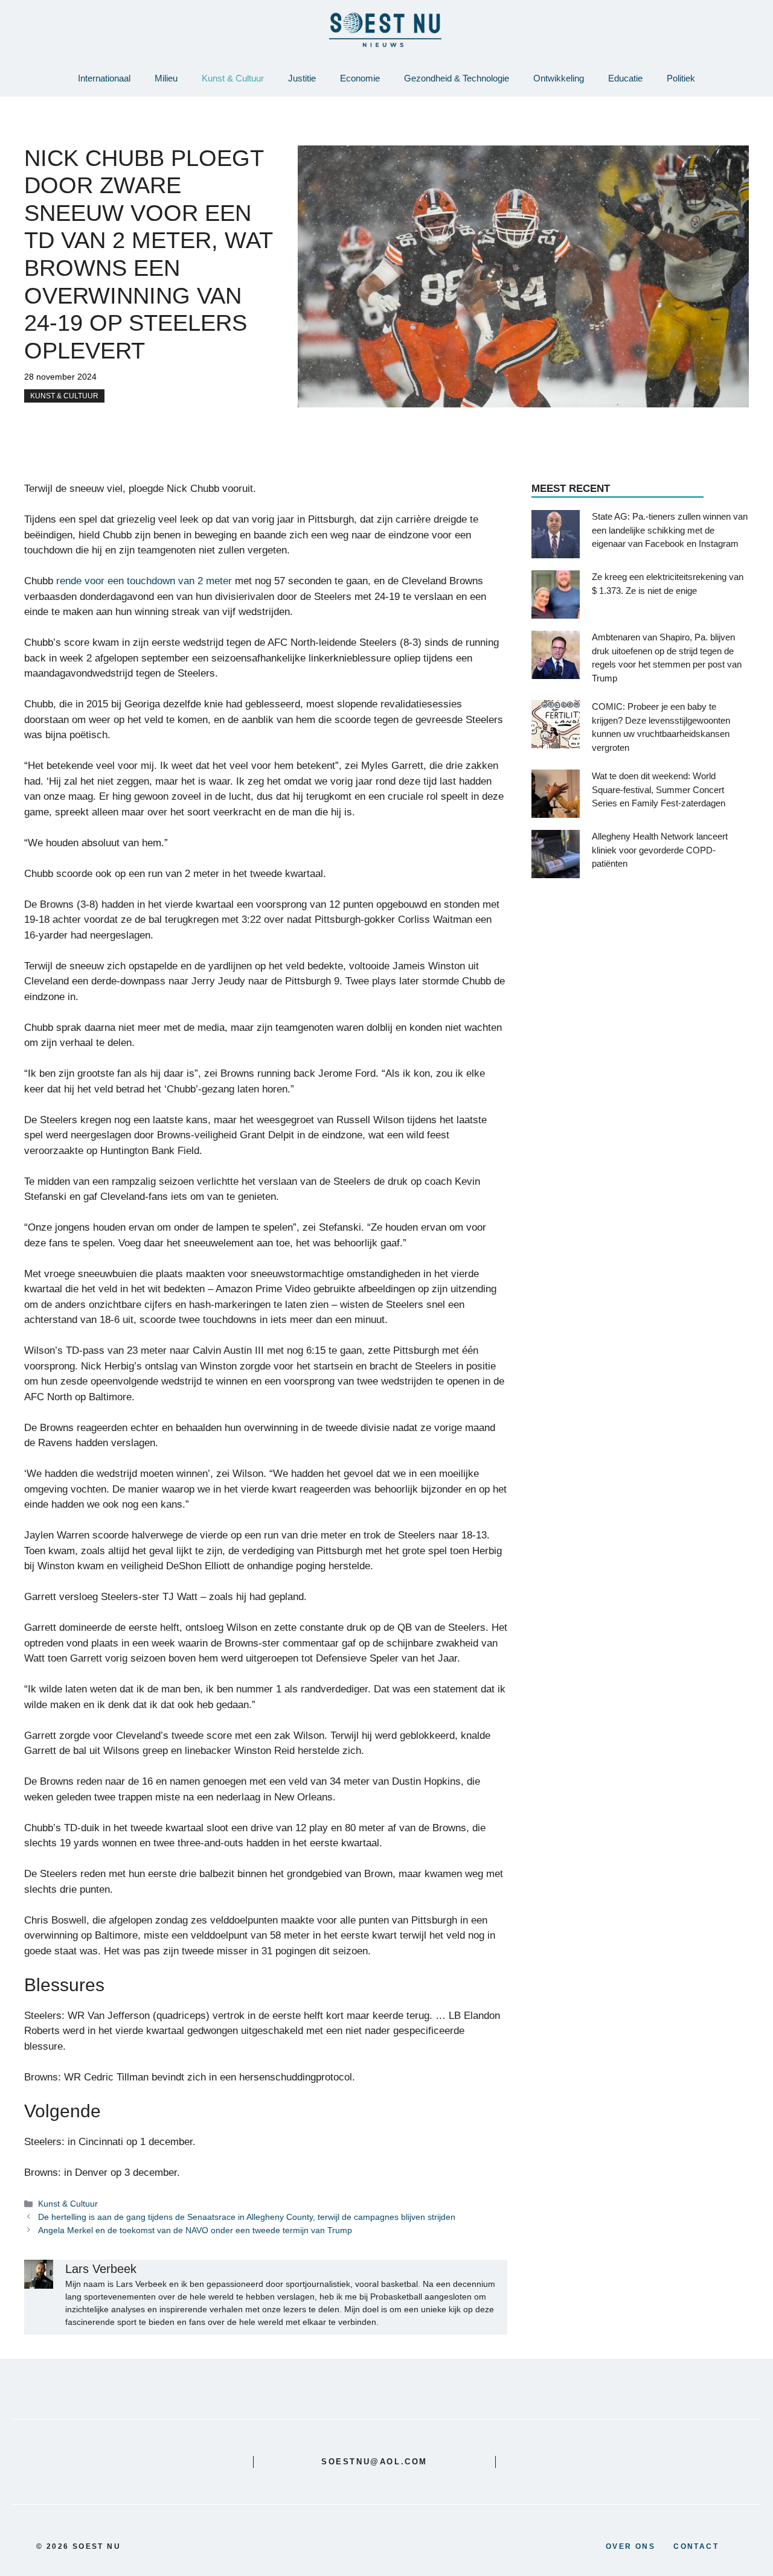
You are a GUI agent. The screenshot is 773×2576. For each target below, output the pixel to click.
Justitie (302, 78)
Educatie (625, 78)
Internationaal (104, 78)
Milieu (166, 78)
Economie (360, 78)
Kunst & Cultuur (233, 78)
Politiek (681, 78)
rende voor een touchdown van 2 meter (144, 581)
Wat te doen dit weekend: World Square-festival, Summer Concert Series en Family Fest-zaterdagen (659, 790)
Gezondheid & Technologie (457, 78)
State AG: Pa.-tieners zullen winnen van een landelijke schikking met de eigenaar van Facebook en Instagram (670, 531)
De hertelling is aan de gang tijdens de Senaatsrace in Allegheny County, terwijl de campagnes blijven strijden (247, 2217)
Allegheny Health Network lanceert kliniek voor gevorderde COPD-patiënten (660, 850)
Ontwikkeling (559, 78)
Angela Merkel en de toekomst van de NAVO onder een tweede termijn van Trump (195, 2230)
